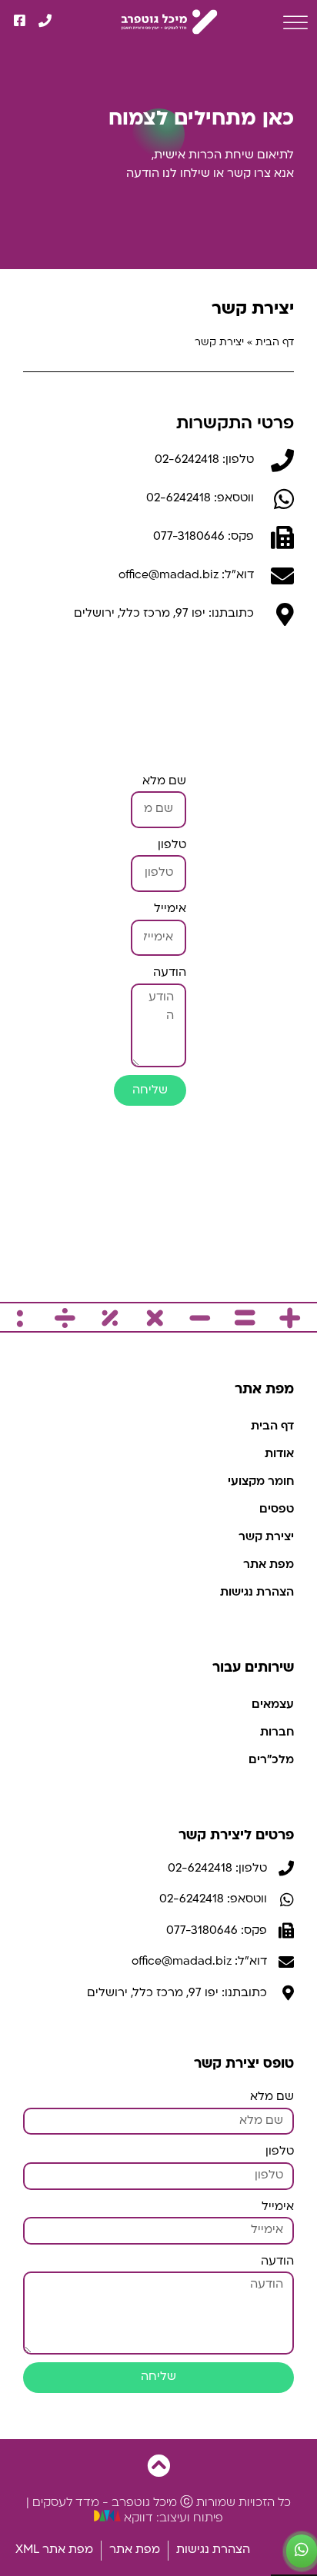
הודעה (170, 973)
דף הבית (275, 343)
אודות (279, 1454)
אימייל (170, 909)
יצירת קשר (266, 1538)
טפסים (277, 1510)
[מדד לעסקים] (163, 21)
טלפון (172, 845)
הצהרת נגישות (257, 1593)
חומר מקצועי (261, 1482)
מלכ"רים (271, 1761)
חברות (277, 1733)
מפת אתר (269, 1565)
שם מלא (164, 782)
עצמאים (273, 1705)
